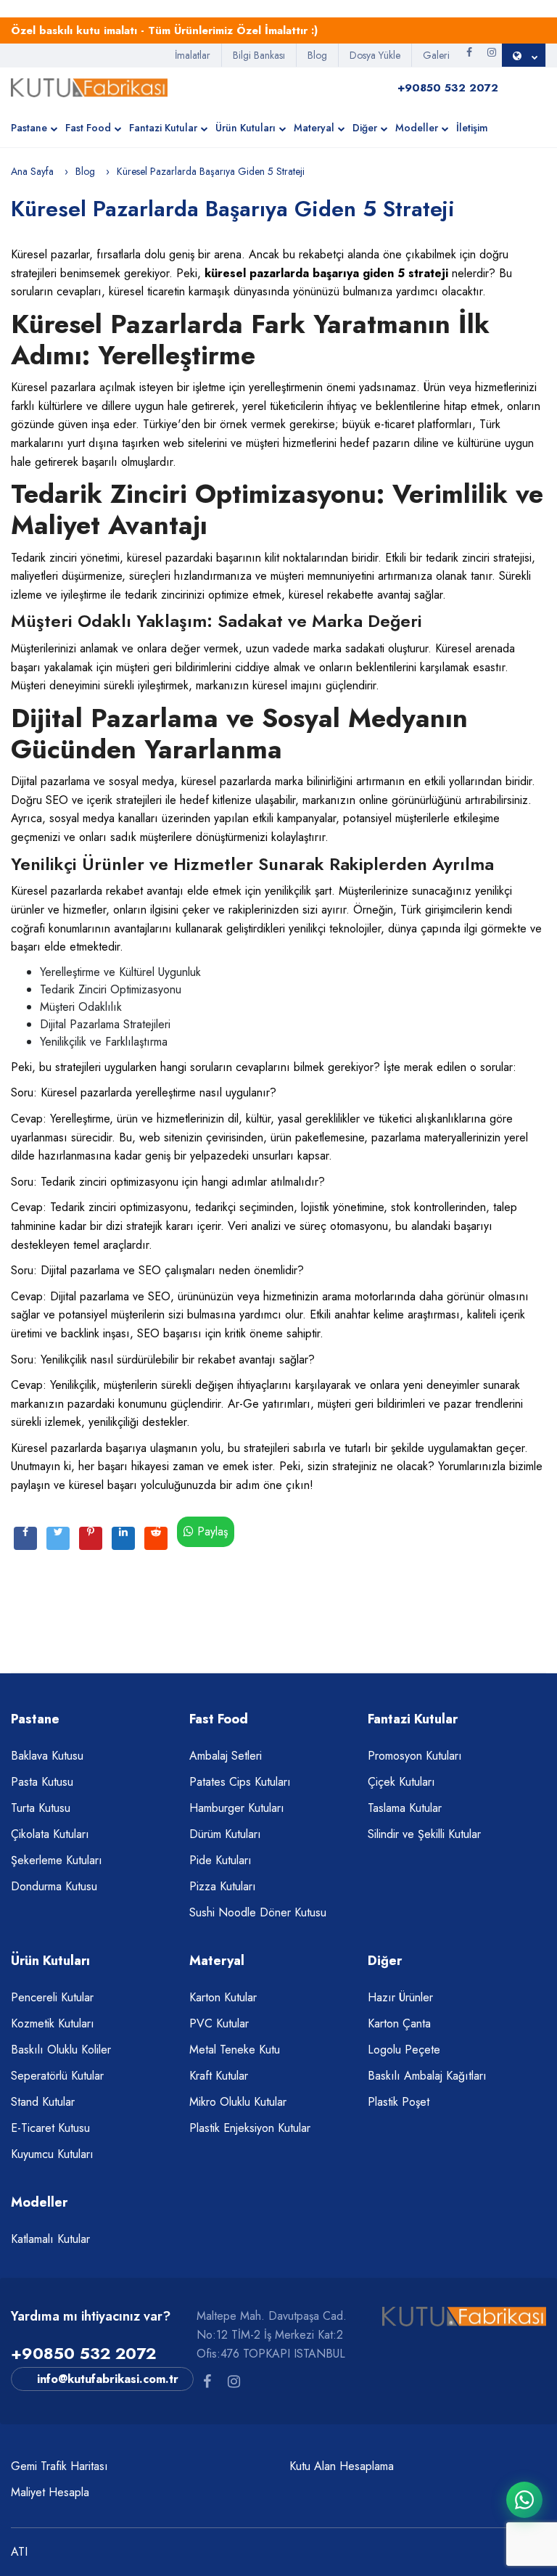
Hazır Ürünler (400, 1997)
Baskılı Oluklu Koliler (61, 2050)
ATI (19, 2552)
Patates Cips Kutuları (240, 1782)
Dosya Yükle (375, 55)
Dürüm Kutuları (225, 1834)
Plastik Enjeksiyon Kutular (250, 2128)
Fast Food (88, 128)
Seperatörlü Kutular (57, 2076)
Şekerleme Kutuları (57, 1860)
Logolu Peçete (404, 2050)
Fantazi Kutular (163, 128)
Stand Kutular (43, 2102)
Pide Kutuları (220, 1860)
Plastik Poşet (399, 2102)
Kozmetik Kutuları (53, 2023)
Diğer (365, 128)
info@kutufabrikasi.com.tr (108, 2379)
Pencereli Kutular (52, 1997)
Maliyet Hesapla (50, 2492)
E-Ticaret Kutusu (50, 2128)
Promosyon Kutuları (415, 1756)
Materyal (314, 128)
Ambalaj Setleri (226, 1756)
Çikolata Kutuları (50, 1834)
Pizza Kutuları (223, 1886)
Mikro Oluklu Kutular (238, 2102)
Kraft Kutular (219, 2076)
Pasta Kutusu (42, 1782)
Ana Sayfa (32, 171)
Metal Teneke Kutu (235, 2050)
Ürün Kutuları (246, 128)
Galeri (436, 55)
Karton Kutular (223, 1997)
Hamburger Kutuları (237, 1808)
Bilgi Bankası (259, 55)
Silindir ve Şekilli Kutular (424, 1834)
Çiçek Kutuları (401, 1782)
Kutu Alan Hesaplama (342, 2466)
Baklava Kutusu (47, 1756)
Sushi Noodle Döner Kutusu (258, 1912)
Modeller (417, 128)
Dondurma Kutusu (54, 1886)
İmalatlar (193, 55)
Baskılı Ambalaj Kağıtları (427, 2076)
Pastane (29, 128)
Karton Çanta (399, 2023)
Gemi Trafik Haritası (59, 2466)
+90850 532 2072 (83, 2353)
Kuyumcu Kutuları (52, 2154)
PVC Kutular (219, 2023)
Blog (317, 55)
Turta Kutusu (41, 1808)
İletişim (472, 128)
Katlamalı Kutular (50, 2239)
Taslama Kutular (405, 1808)
